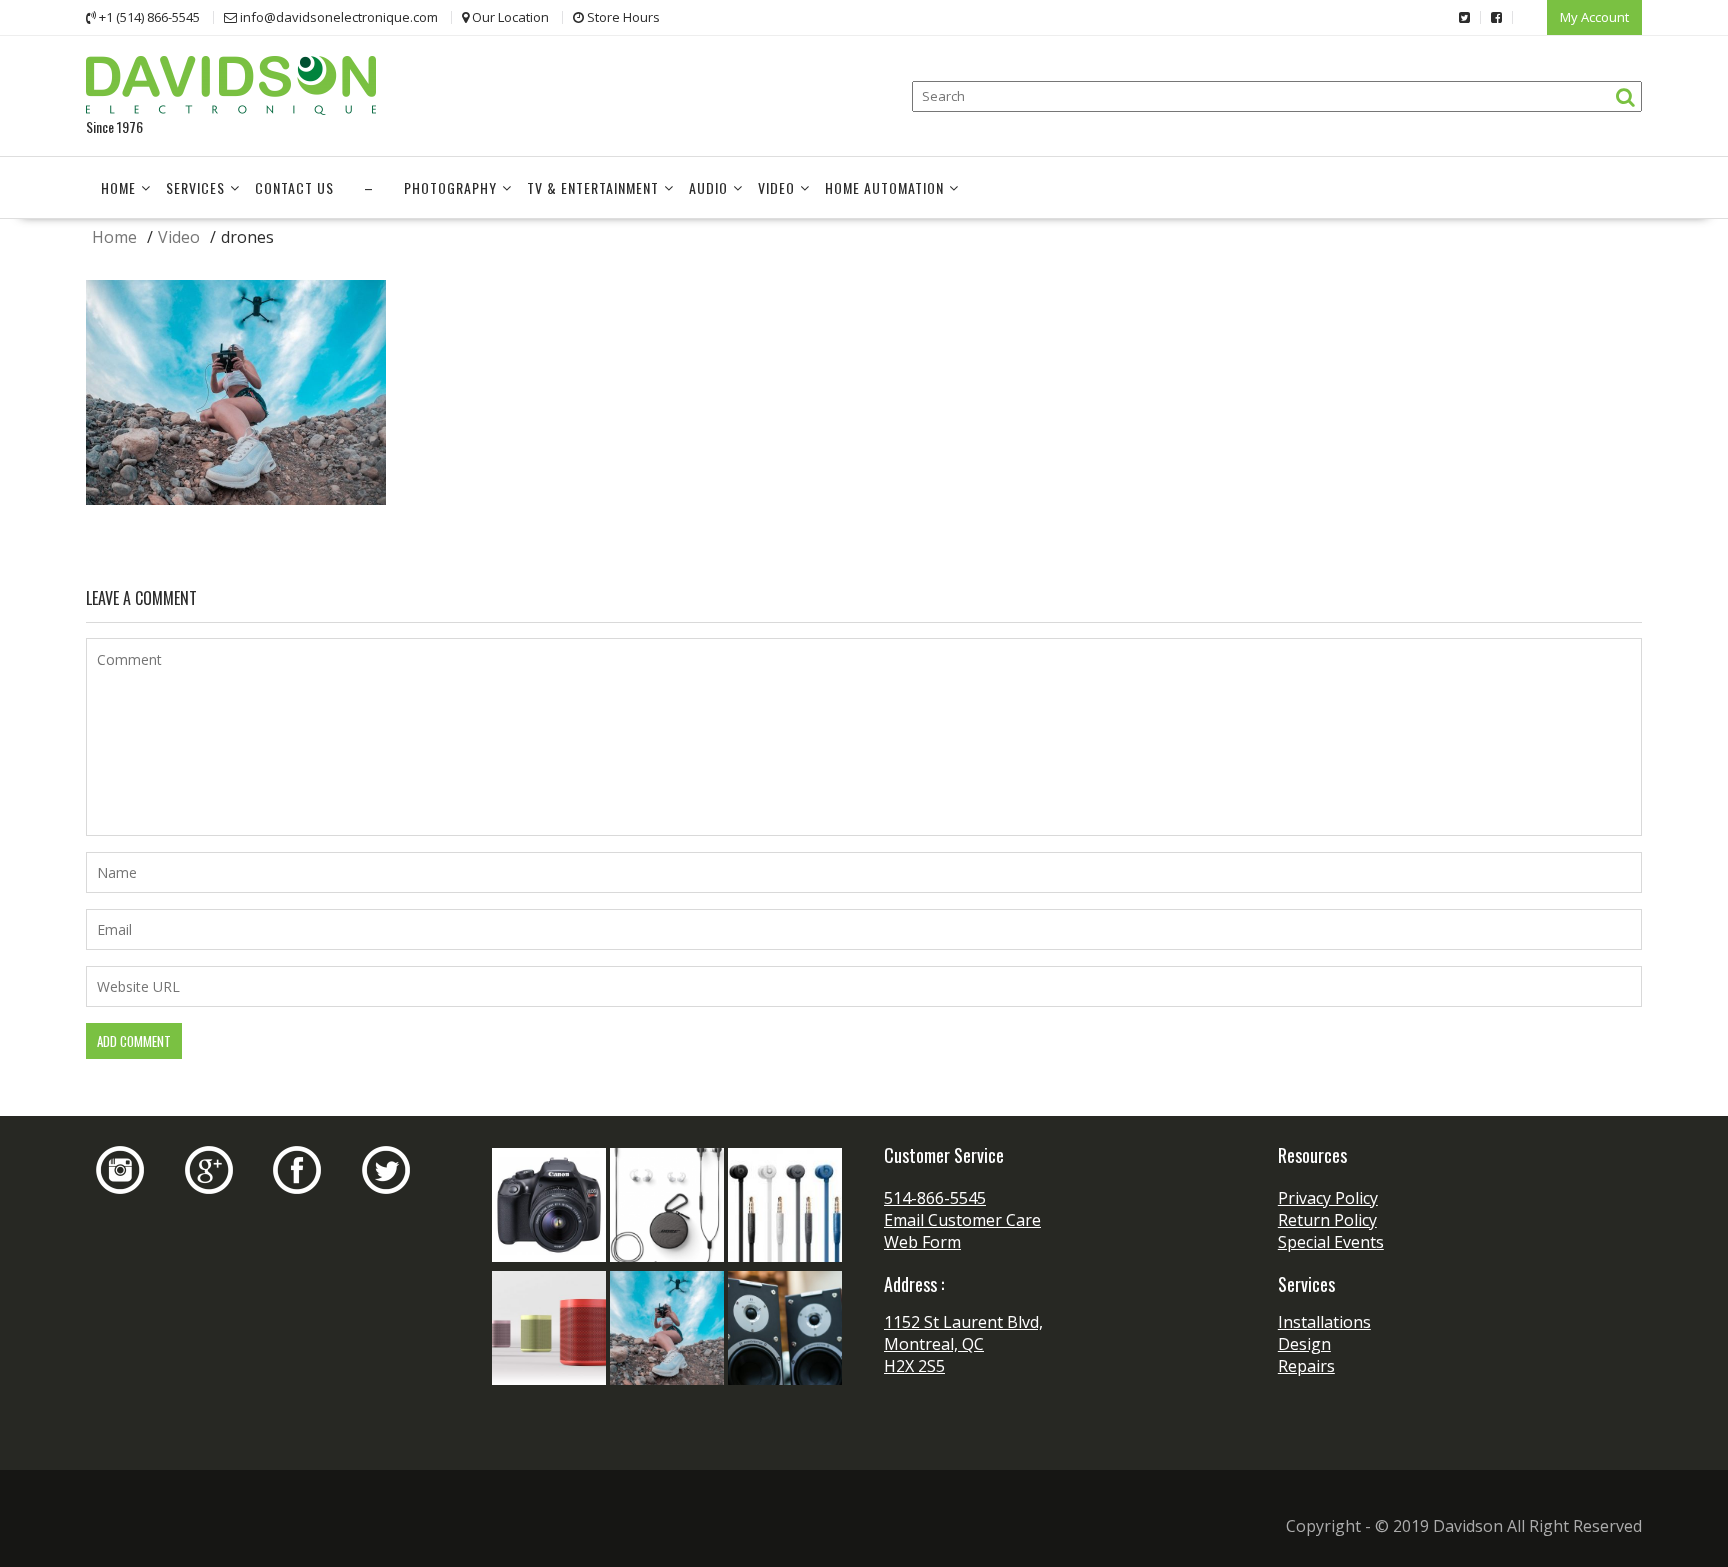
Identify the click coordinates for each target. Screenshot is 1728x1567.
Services (195, 187)
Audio (708, 187)
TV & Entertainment (593, 187)
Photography (450, 187)
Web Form (922, 1242)
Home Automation (884, 187)
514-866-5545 (935, 1198)
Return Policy (1327, 1220)
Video (776, 187)
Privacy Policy (1328, 1198)
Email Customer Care (962, 1220)
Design (1304, 1344)
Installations (1324, 1322)
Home (118, 187)
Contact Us (294, 187)
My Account (1594, 17)
